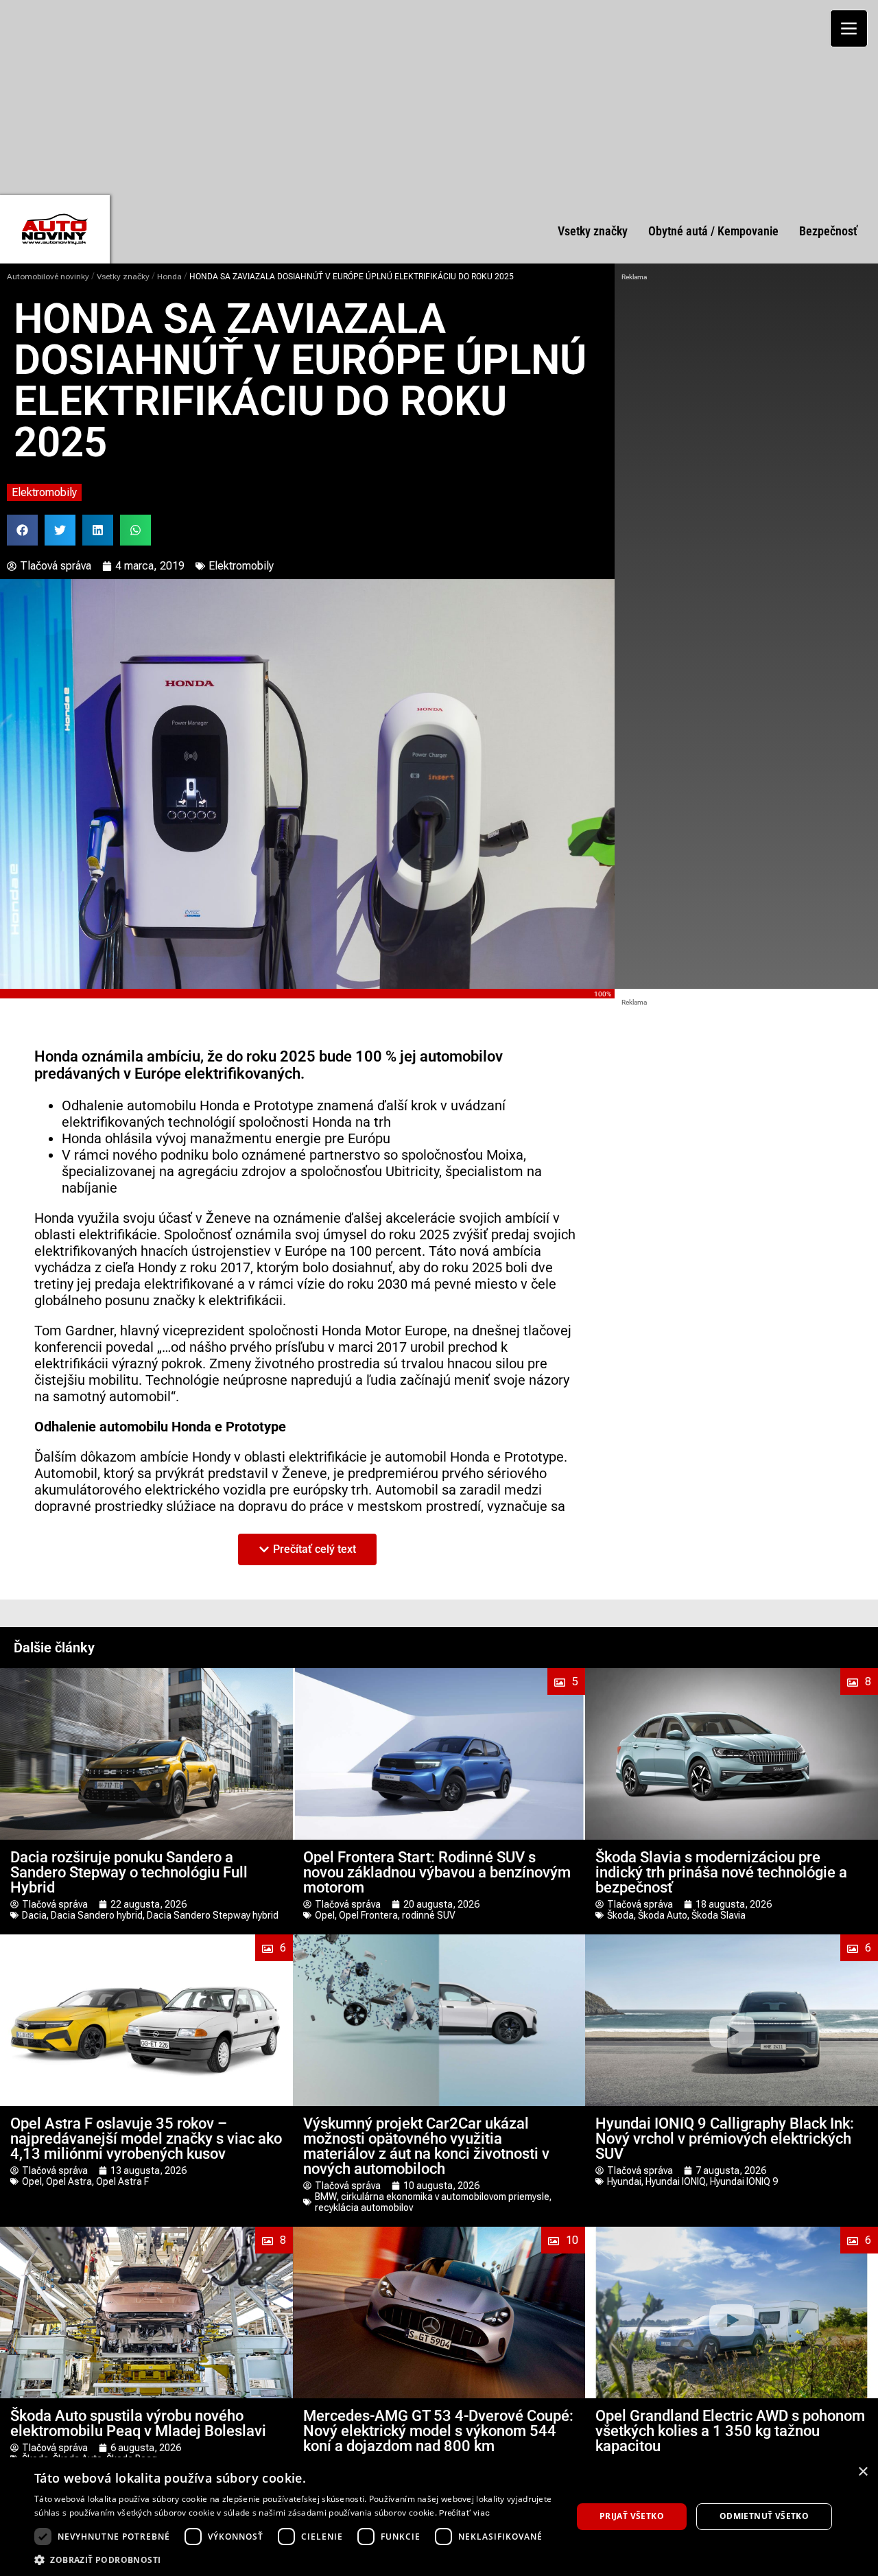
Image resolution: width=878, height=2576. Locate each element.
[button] (22, 530)
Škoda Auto (663, 1915)
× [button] (863, 2472)
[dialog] (439, 2517)
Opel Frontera (368, 1915)
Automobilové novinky (48, 277)
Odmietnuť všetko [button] (764, 2516)
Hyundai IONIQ (676, 2181)
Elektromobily (44, 492)
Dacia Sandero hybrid (97, 1915)
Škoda (620, 1915)
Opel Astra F (122, 2181)
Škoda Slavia (719, 1915)
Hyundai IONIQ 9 (744, 2181)
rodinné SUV (429, 1915)
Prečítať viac (464, 2513)
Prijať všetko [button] (632, 2516)
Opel (325, 1915)
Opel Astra (69, 2181)
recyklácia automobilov (364, 2208)
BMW (326, 2197)
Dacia (34, 1915)
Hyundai (624, 2181)
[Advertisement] (439, 96)
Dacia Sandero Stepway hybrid (213, 1915)
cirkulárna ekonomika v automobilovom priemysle (445, 2197)
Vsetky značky (123, 277)
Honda (169, 277)
